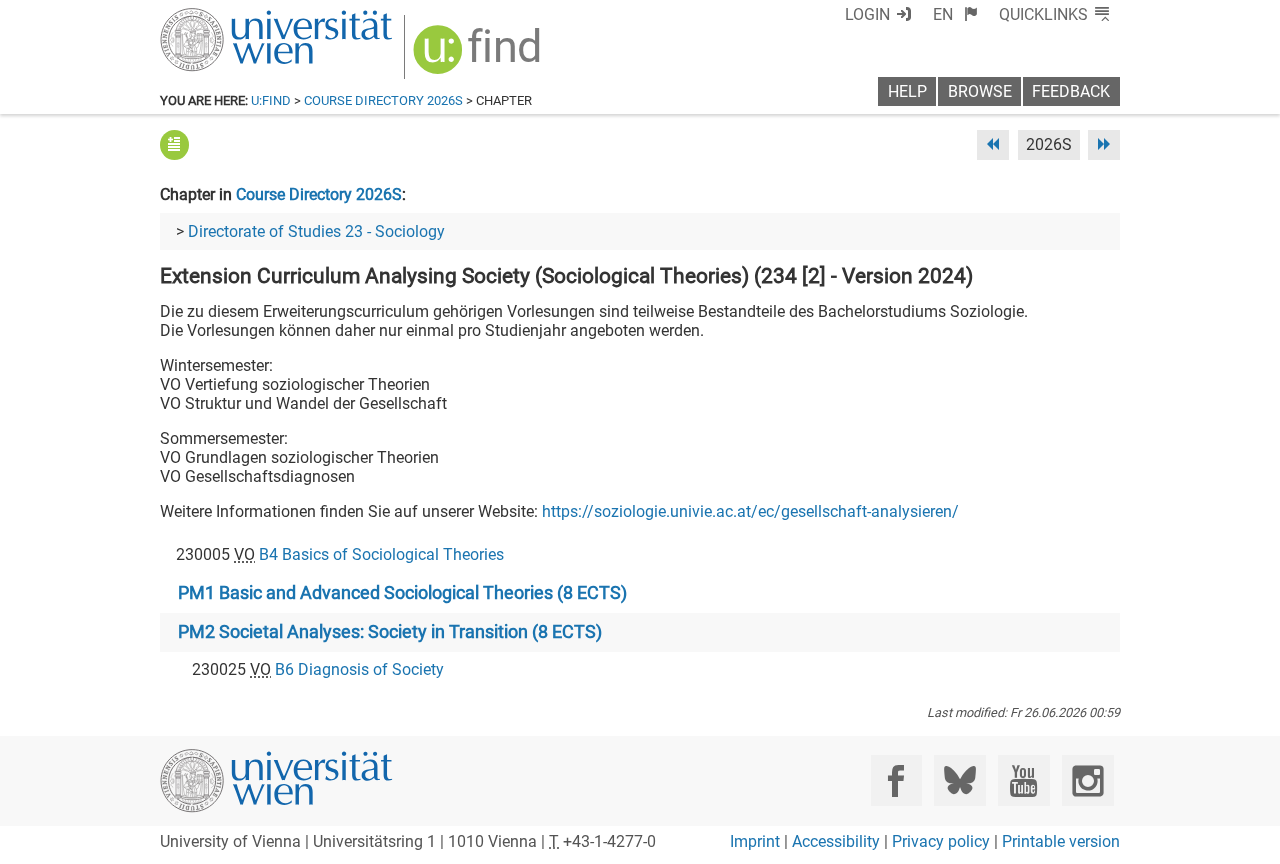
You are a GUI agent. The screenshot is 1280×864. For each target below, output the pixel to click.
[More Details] (174, 144)
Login (867, 14)
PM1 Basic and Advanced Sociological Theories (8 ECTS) (402, 593)
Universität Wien (229, 17)
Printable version (1061, 841)
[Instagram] (1087, 780)
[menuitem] (955, 14)
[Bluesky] (959, 780)
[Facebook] (896, 780)
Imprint (755, 841)
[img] (479, 56)
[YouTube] (1023, 780)
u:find (271, 100)
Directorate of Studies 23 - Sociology (316, 231)
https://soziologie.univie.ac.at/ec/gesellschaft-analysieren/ (750, 511)
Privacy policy (941, 841)
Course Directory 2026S (383, 100)
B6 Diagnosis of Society (359, 669)
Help (907, 91)
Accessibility (836, 841)
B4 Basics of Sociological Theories (381, 554)
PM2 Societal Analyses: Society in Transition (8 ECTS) (390, 632)
